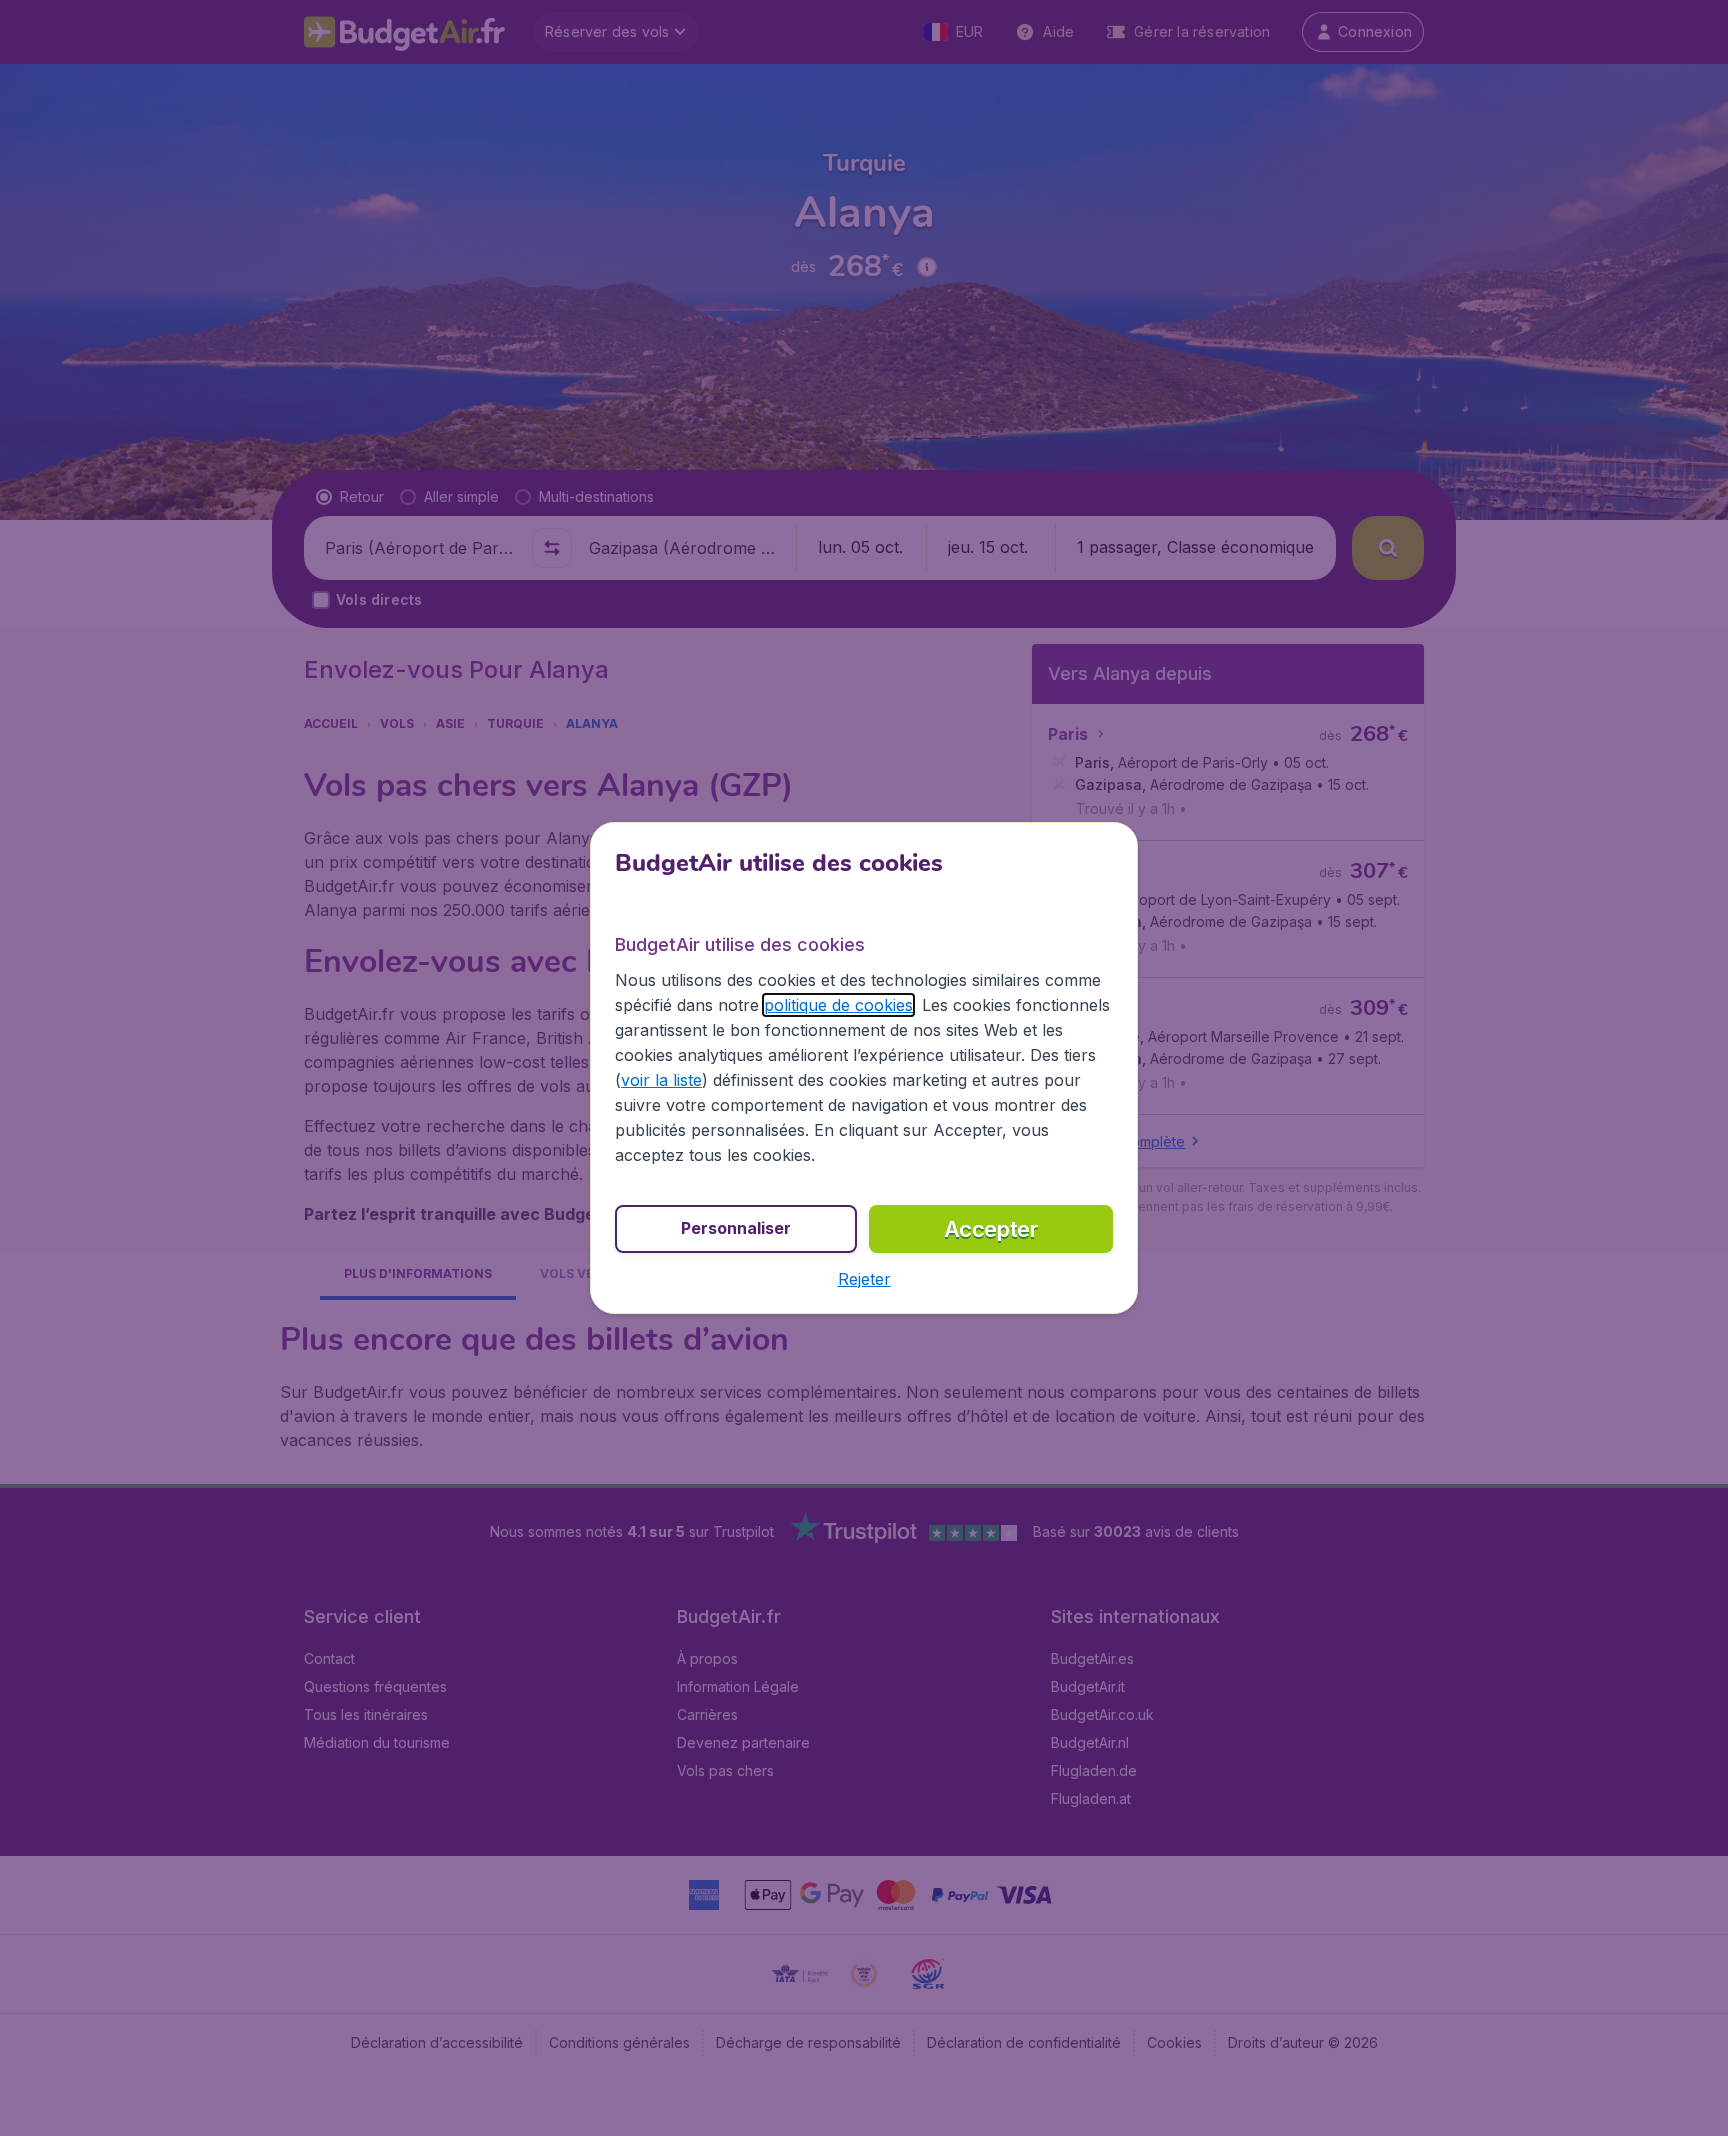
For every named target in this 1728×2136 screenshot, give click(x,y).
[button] (864, 1279)
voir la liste (661, 1080)
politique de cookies (838, 1005)
